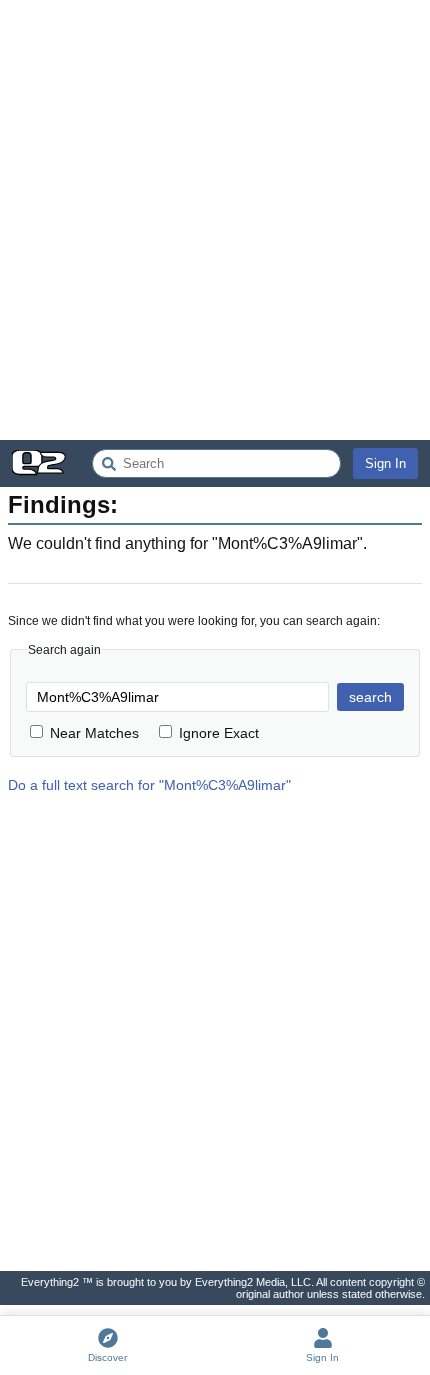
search (370, 697)
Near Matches (94, 733)
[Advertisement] (215, 220)
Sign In (385, 463)
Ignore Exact (219, 733)
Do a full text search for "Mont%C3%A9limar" (149, 785)
